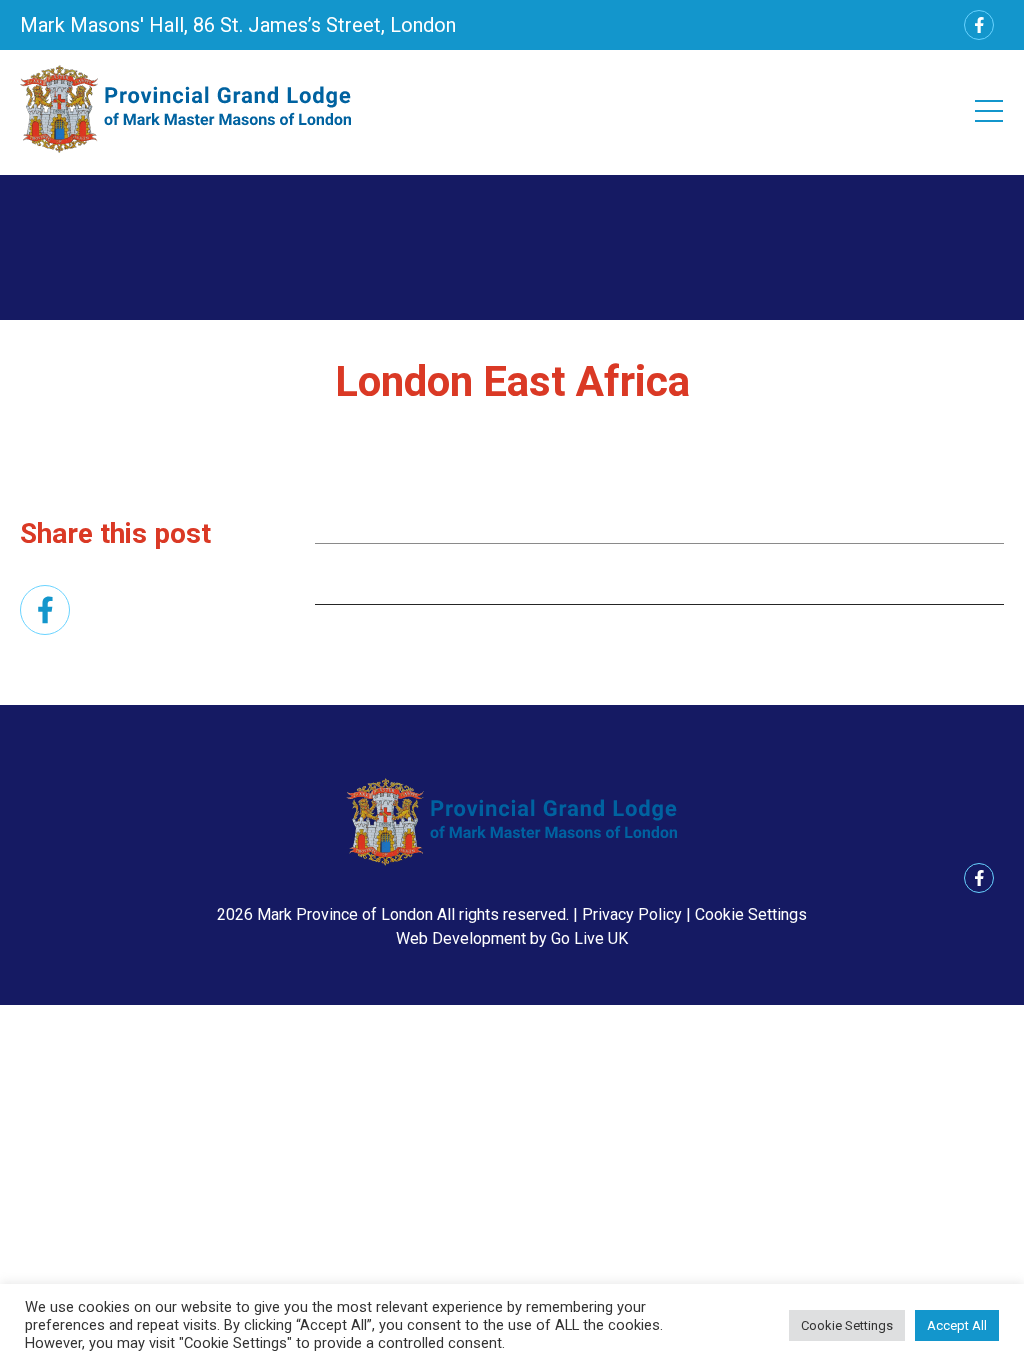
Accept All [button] (957, 1325)
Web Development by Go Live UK (512, 938)
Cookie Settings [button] (751, 914)
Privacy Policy (632, 914)
